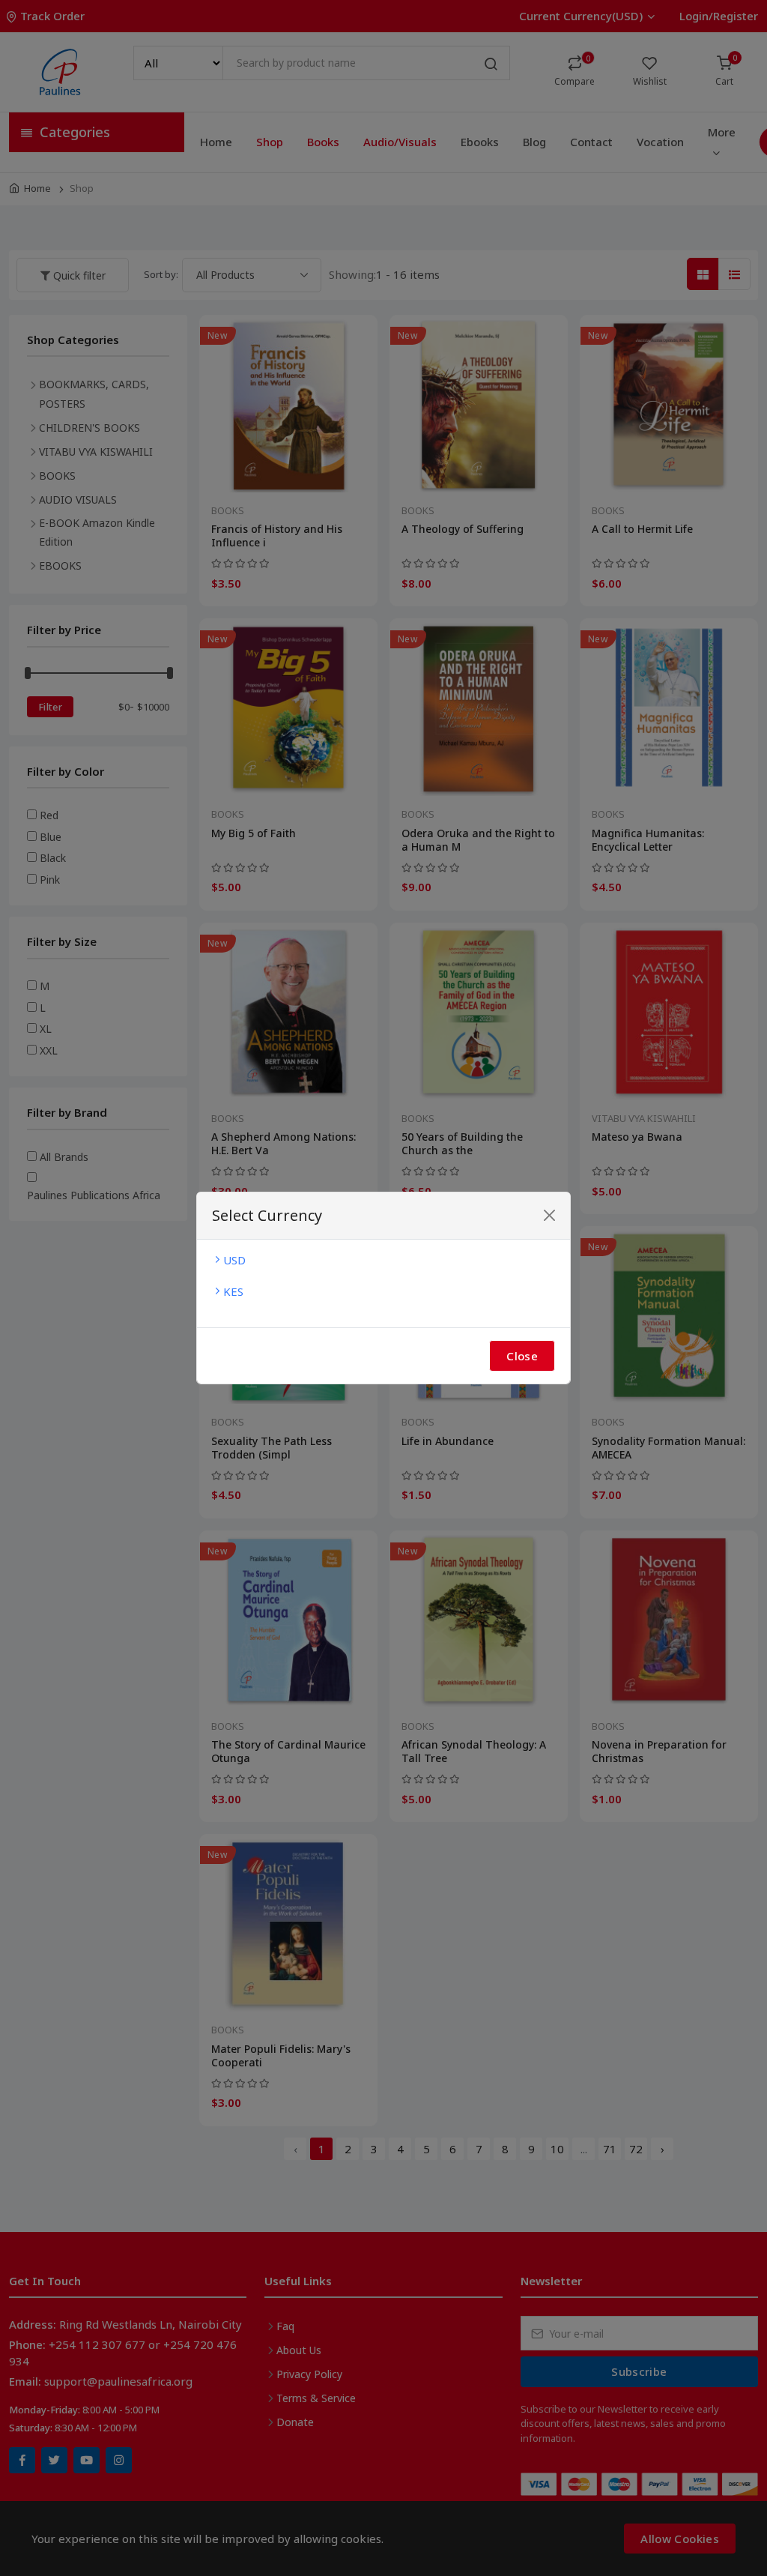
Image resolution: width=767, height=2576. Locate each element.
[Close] (549, 1215)
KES (233, 1291)
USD (234, 1260)
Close (522, 1356)
